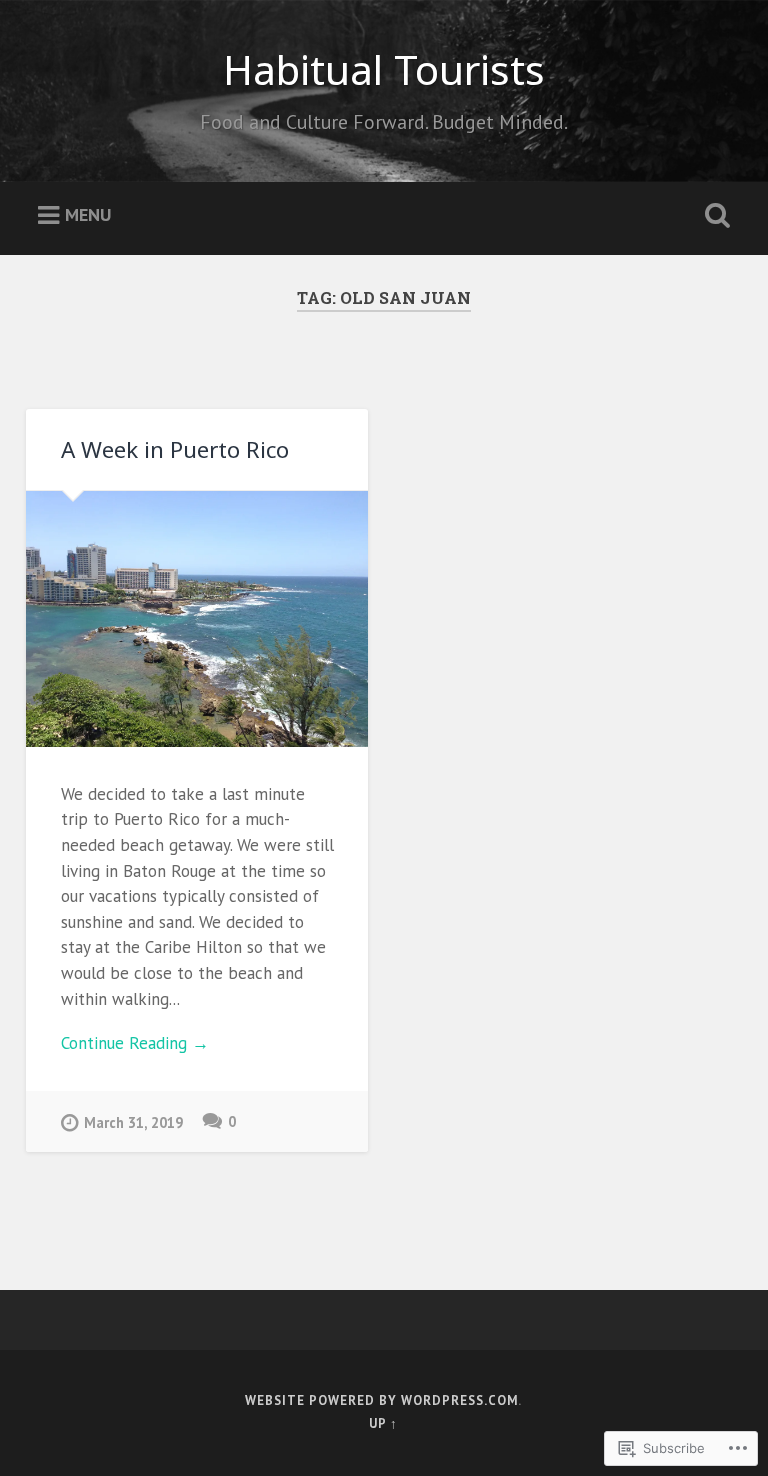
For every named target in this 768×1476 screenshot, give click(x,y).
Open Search (714, 216)
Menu (88, 214)
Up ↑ (383, 1423)
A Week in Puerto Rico (175, 449)
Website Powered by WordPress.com (381, 1400)
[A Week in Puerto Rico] (197, 619)
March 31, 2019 (133, 1122)
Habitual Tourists (384, 69)
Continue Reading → (135, 1043)
